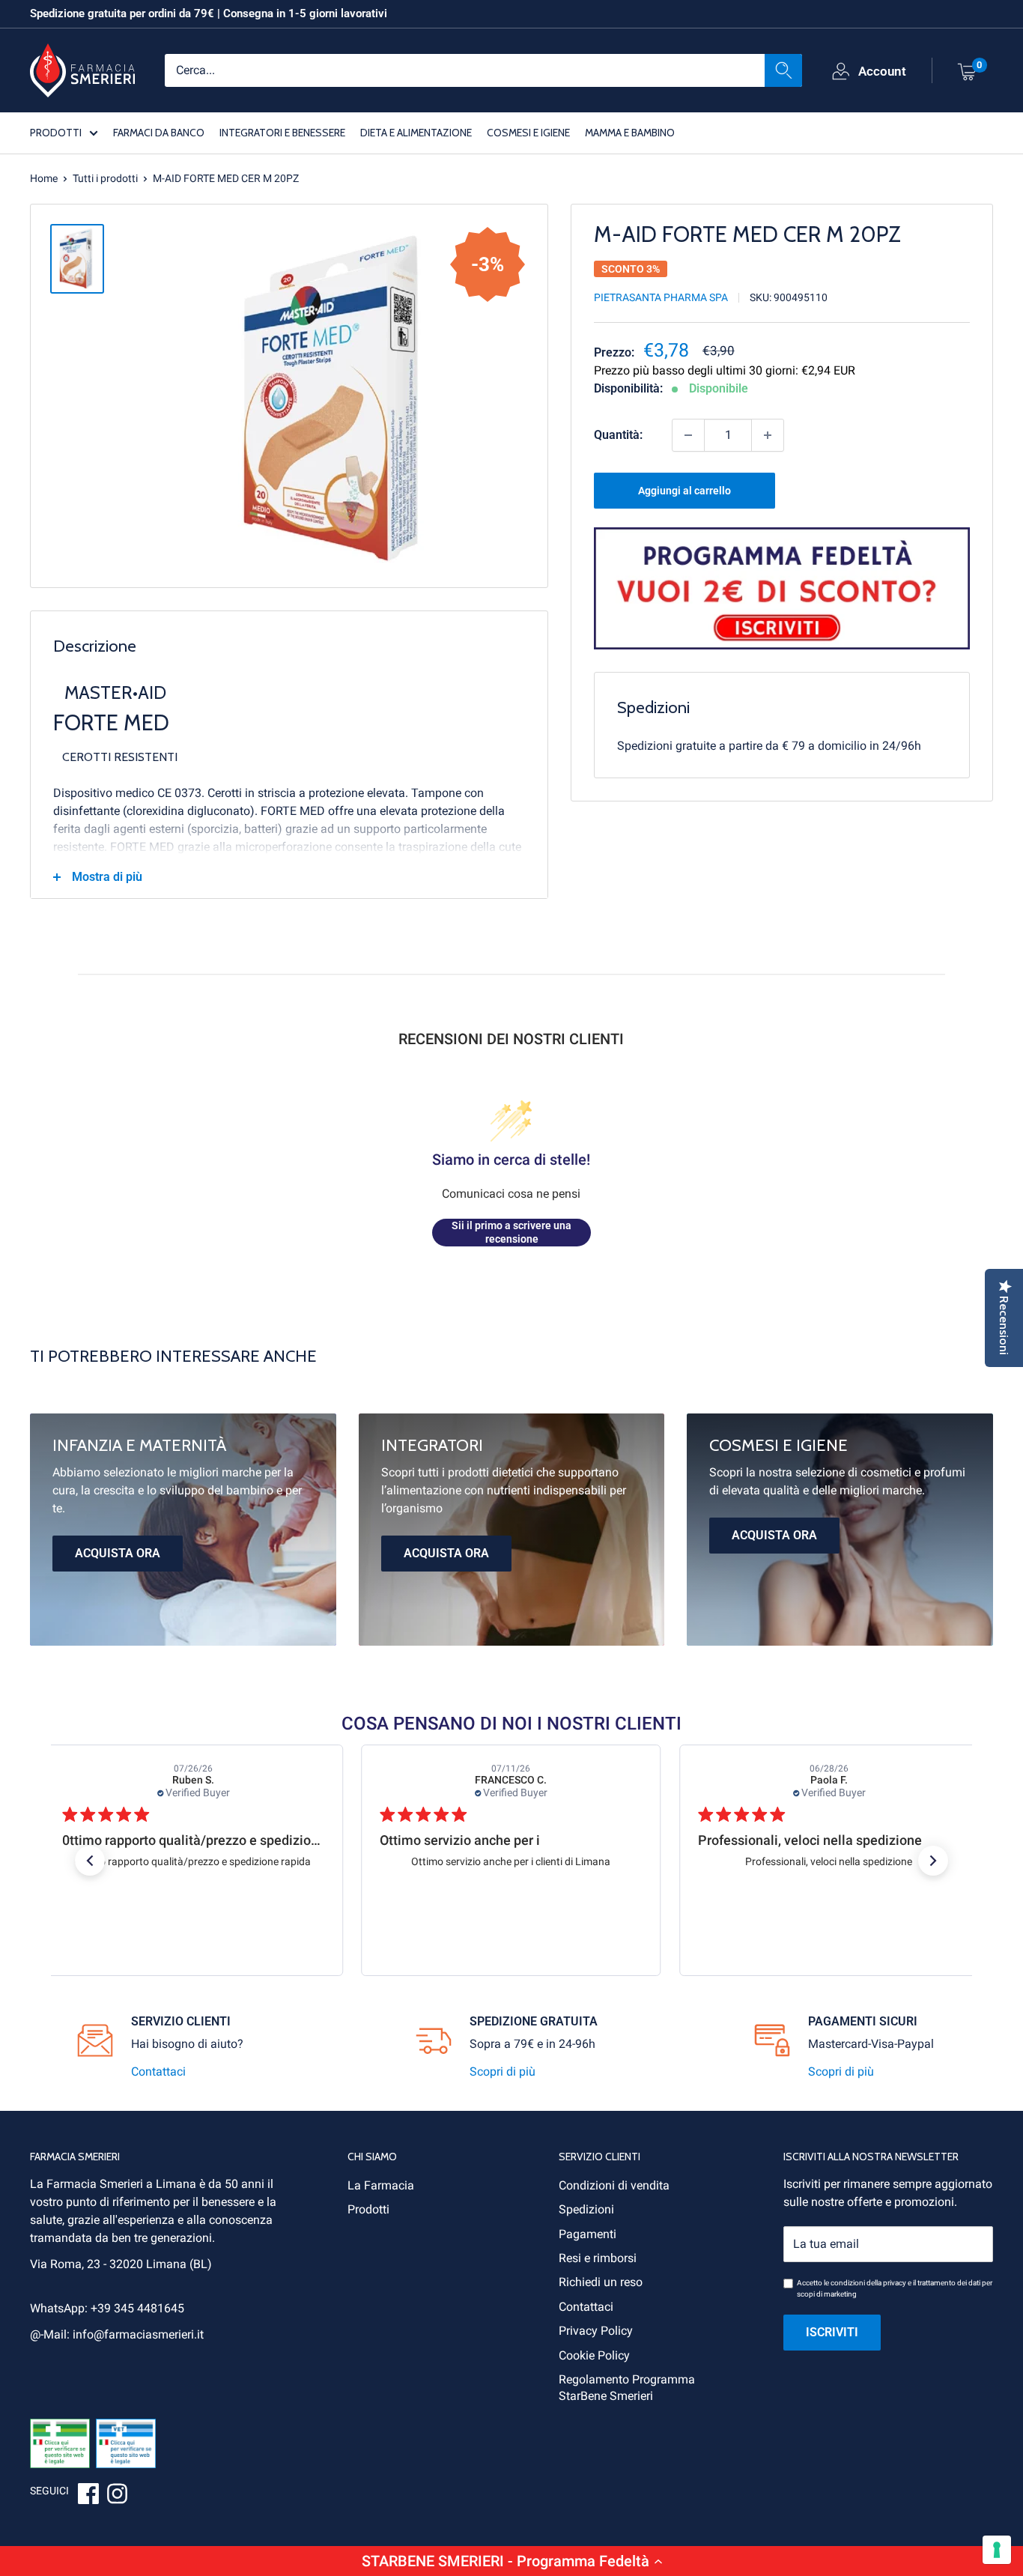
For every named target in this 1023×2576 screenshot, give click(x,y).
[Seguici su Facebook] (88, 2496)
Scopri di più (503, 2072)
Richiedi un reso (601, 2282)
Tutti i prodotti (105, 178)
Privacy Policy (596, 2331)
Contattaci (158, 2072)
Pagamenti (588, 2234)
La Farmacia (381, 2185)
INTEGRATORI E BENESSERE (282, 132)
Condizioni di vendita (614, 2185)
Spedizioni (586, 2209)
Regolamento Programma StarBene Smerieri (627, 2388)
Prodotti (368, 2209)
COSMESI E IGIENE (528, 132)
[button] (511, 2561)
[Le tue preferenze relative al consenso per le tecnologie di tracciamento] (997, 2550)
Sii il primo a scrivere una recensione (511, 1232)
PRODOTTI (56, 132)
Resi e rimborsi (598, 2258)
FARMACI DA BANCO (159, 132)
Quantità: (618, 435)
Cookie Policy (594, 2355)
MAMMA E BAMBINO (630, 132)
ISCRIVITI (832, 2332)
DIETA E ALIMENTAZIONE (416, 132)
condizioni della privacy (868, 2283)
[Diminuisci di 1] (688, 435)
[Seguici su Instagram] (117, 2496)
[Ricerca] (783, 70)
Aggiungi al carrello (684, 491)
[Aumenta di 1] (768, 435)
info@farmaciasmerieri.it (138, 2334)
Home (44, 178)
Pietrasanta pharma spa (661, 297)
